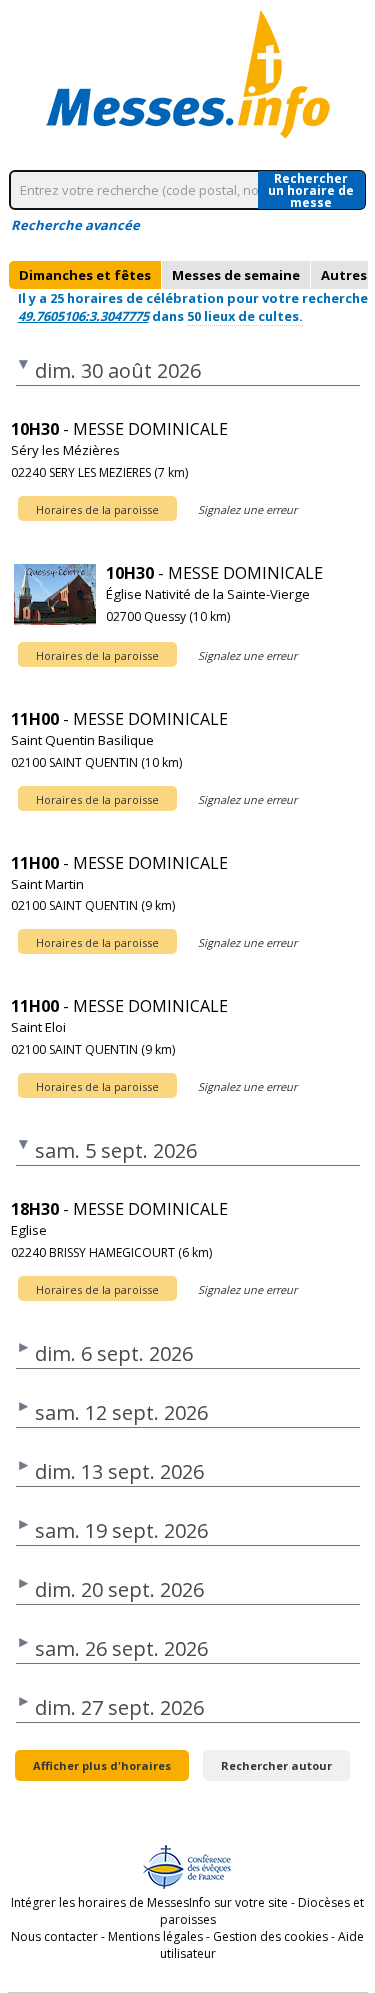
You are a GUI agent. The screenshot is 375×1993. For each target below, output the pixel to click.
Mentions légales (155, 1936)
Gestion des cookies (270, 1936)
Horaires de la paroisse (97, 509)
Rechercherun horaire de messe (311, 190)
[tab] (85, 275)
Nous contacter (54, 1936)
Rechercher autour (276, 1765)
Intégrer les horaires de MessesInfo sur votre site (149, 1902)
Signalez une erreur (247, 509)
